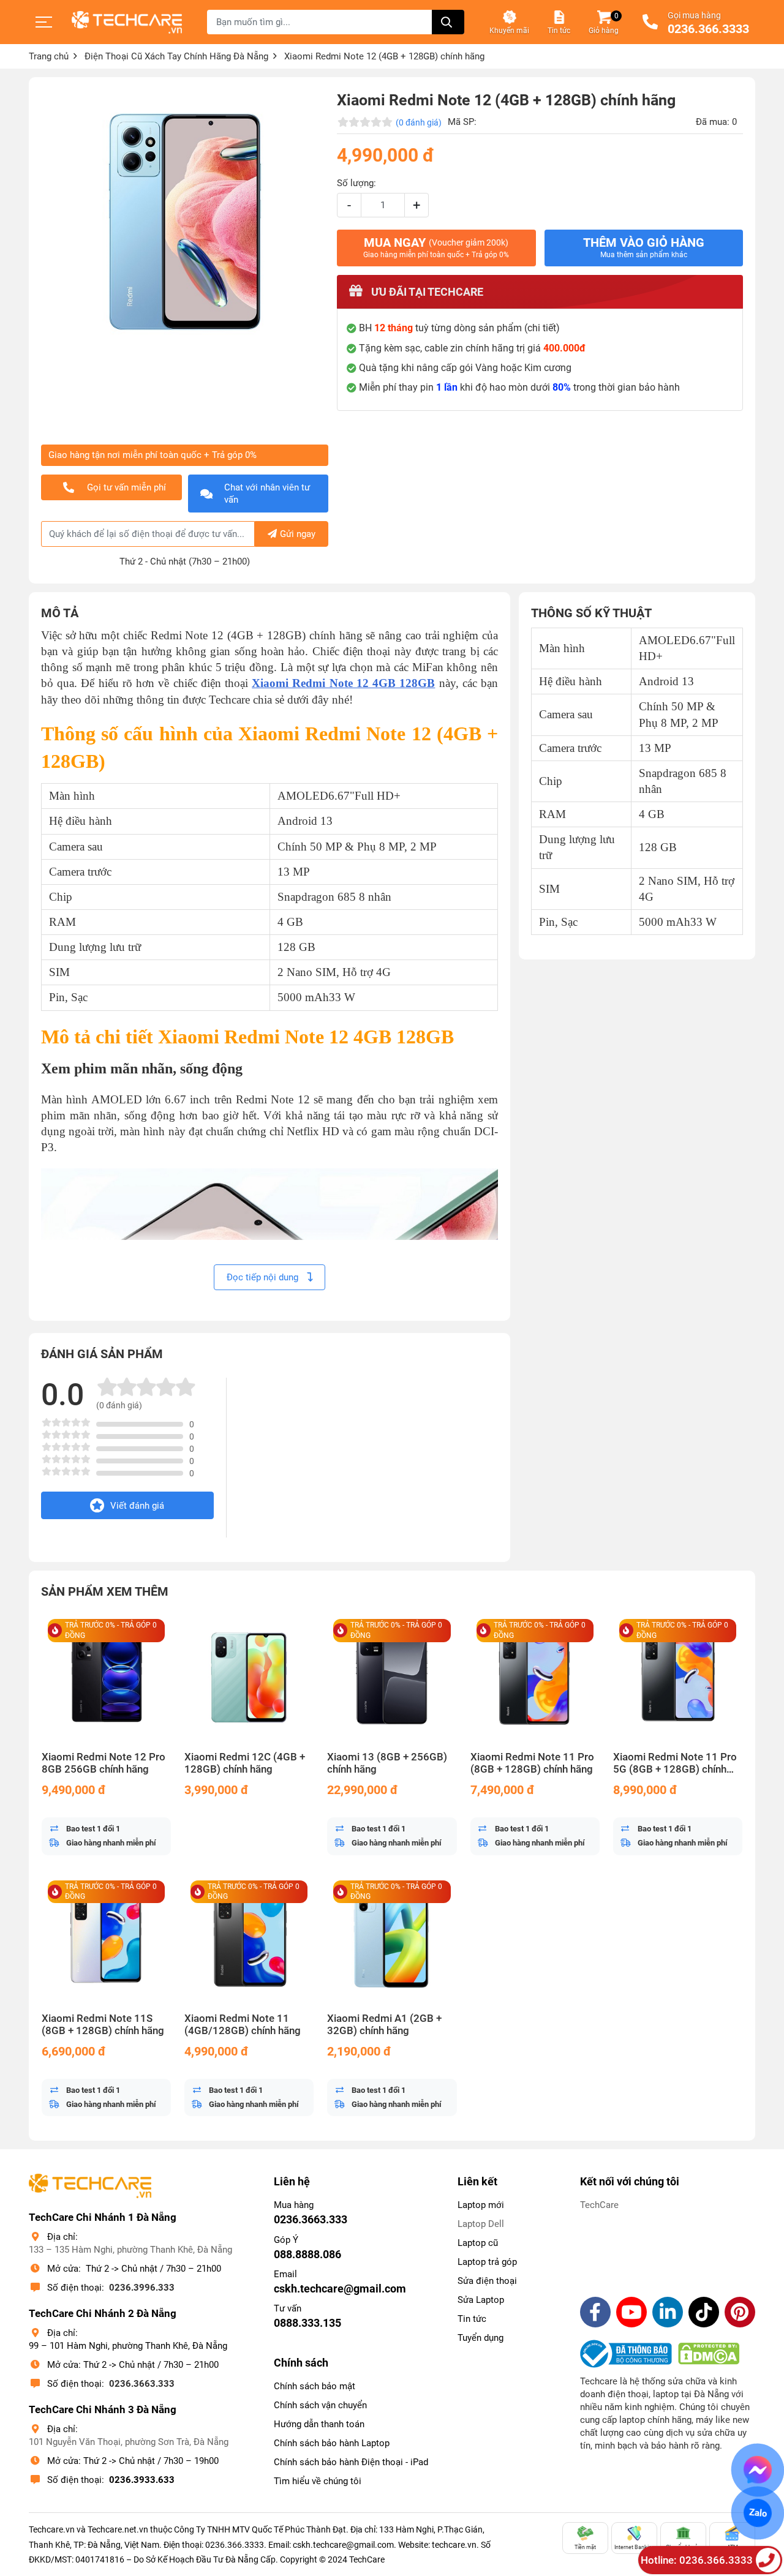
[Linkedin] (668, 2312)
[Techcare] (127, 22)
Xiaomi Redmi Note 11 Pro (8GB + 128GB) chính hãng (532, 1763)
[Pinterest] (740, 2312)
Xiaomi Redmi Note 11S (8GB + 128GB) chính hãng (103, 2025)
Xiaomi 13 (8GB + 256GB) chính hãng (387, 1763)
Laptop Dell (481, 2224)
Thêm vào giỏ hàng (644, 247)
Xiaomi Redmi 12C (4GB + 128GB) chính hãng (245, 1763)
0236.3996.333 (142, 2288)
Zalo (758, 2513)
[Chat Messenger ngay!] (758, 2470)
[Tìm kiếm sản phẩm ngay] (448, 22)
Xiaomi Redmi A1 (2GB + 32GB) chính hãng (384, 2025)
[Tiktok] (704, 2312)
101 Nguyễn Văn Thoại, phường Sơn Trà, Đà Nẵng (129, 2442)
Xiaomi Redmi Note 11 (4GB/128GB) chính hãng (243, 2025)
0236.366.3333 (708, 29)
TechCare (599, 2205)
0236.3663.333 (142, 2384)
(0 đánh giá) (419, 122)
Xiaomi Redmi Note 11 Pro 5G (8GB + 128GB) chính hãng (675, 1763)
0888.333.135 (307, 2323)
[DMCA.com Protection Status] (709, 2354)
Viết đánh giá (137, 1506)
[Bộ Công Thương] (629, 2354)
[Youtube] (631, 2312)
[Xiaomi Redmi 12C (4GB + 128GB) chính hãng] (249, 1677)
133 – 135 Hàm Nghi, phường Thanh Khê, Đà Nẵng (130, 2250)
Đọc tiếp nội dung (264, 1277)
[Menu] (44, 22)
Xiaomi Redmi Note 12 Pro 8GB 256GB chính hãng (104, 1763)
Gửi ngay (298, 534)
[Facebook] (595, 2312)
